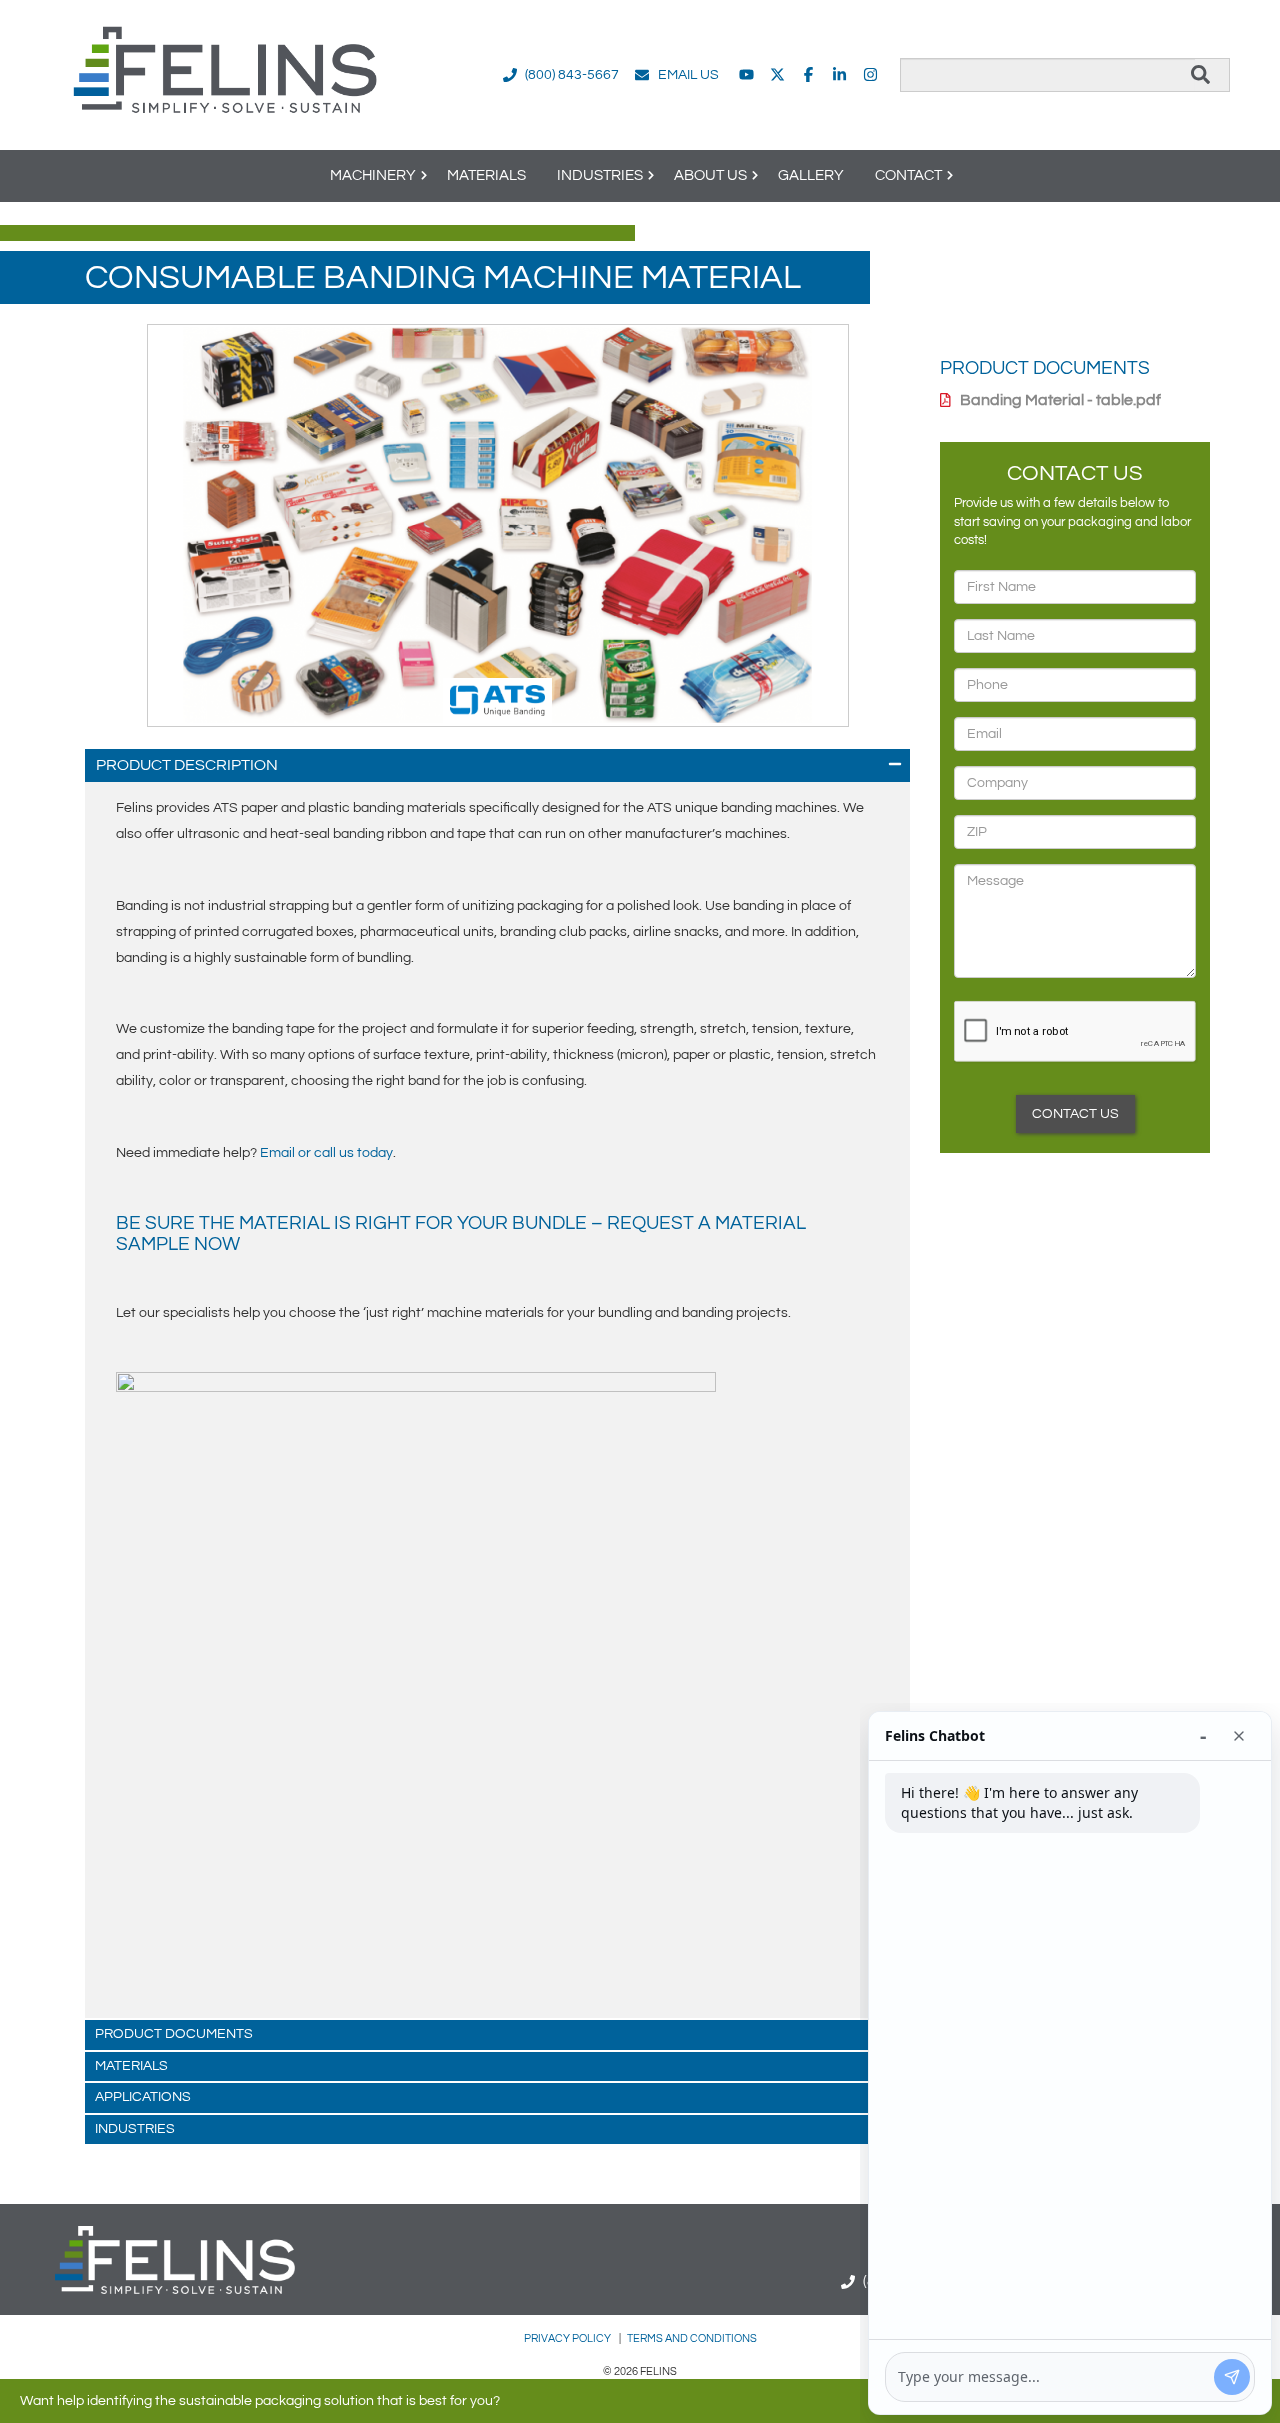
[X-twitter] (777, 74)
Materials (486, 175)
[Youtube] (746, 74)
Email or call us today (326, 1153)
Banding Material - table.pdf (1060, 400)
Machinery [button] (373, 175)
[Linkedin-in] (839, 74)
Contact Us (1075, 1114)
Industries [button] (600, 175)
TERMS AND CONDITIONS (692, 2338)
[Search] (1200, 75)
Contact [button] (908, 175)
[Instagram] (870, 74)
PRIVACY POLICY (568, 2338)
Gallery (811, 175)
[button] (497, 766)
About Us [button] (710, 175)
